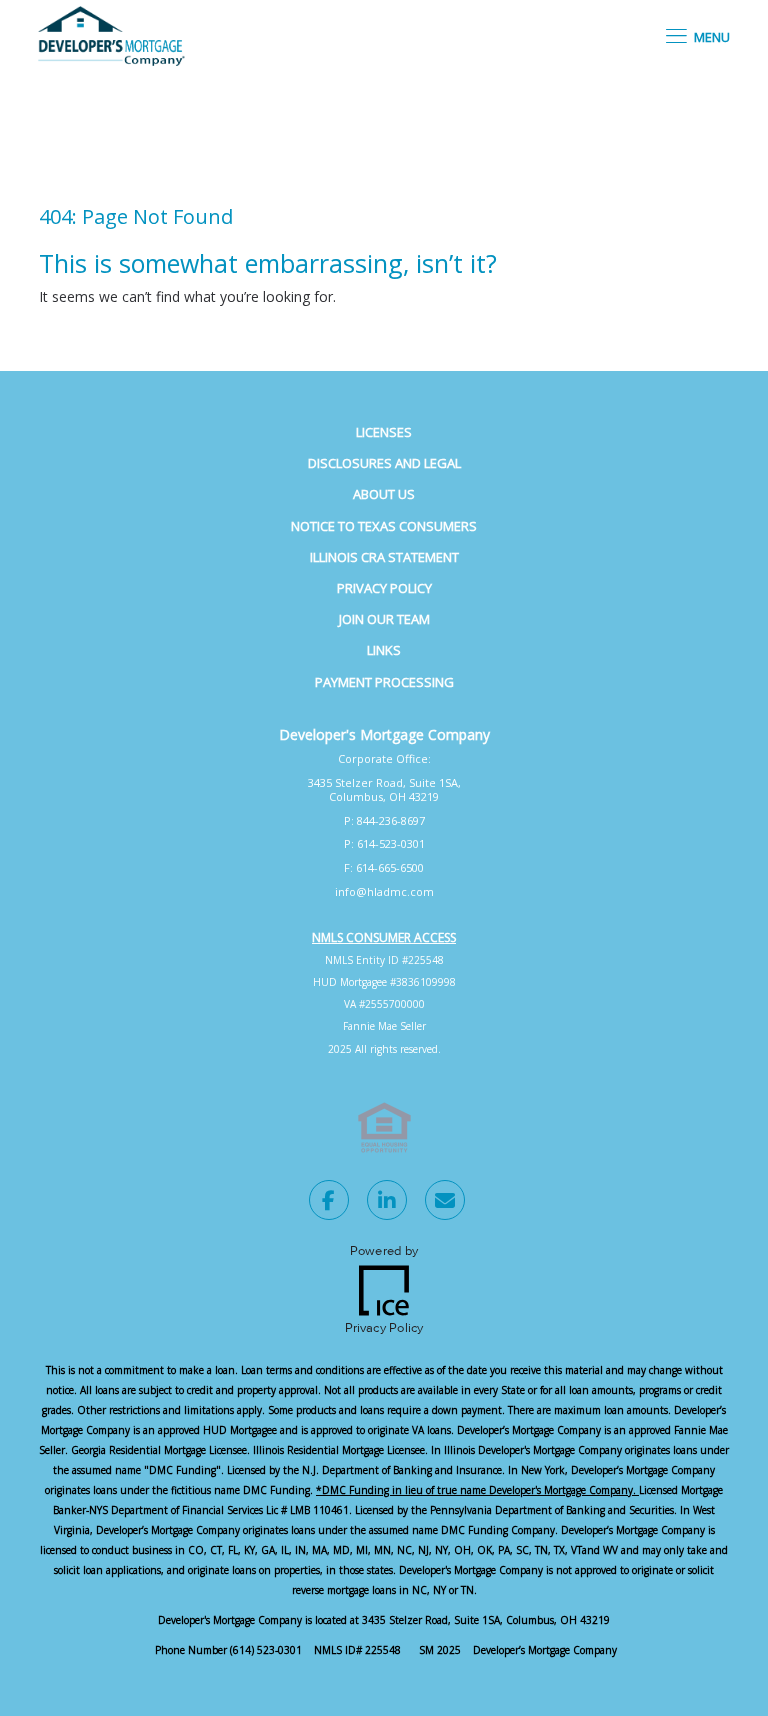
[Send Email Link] (445, 1203)
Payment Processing (384, 682)
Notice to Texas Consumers (384, 526)
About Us (384, 494)
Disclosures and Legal (384, 463)
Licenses (384, 432)
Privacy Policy (384, 588)
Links (384, 650)
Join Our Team (384, 619)
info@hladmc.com (384, 891)
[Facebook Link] (329, 1203)
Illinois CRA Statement (384, 557)
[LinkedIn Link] (387, 1203)
